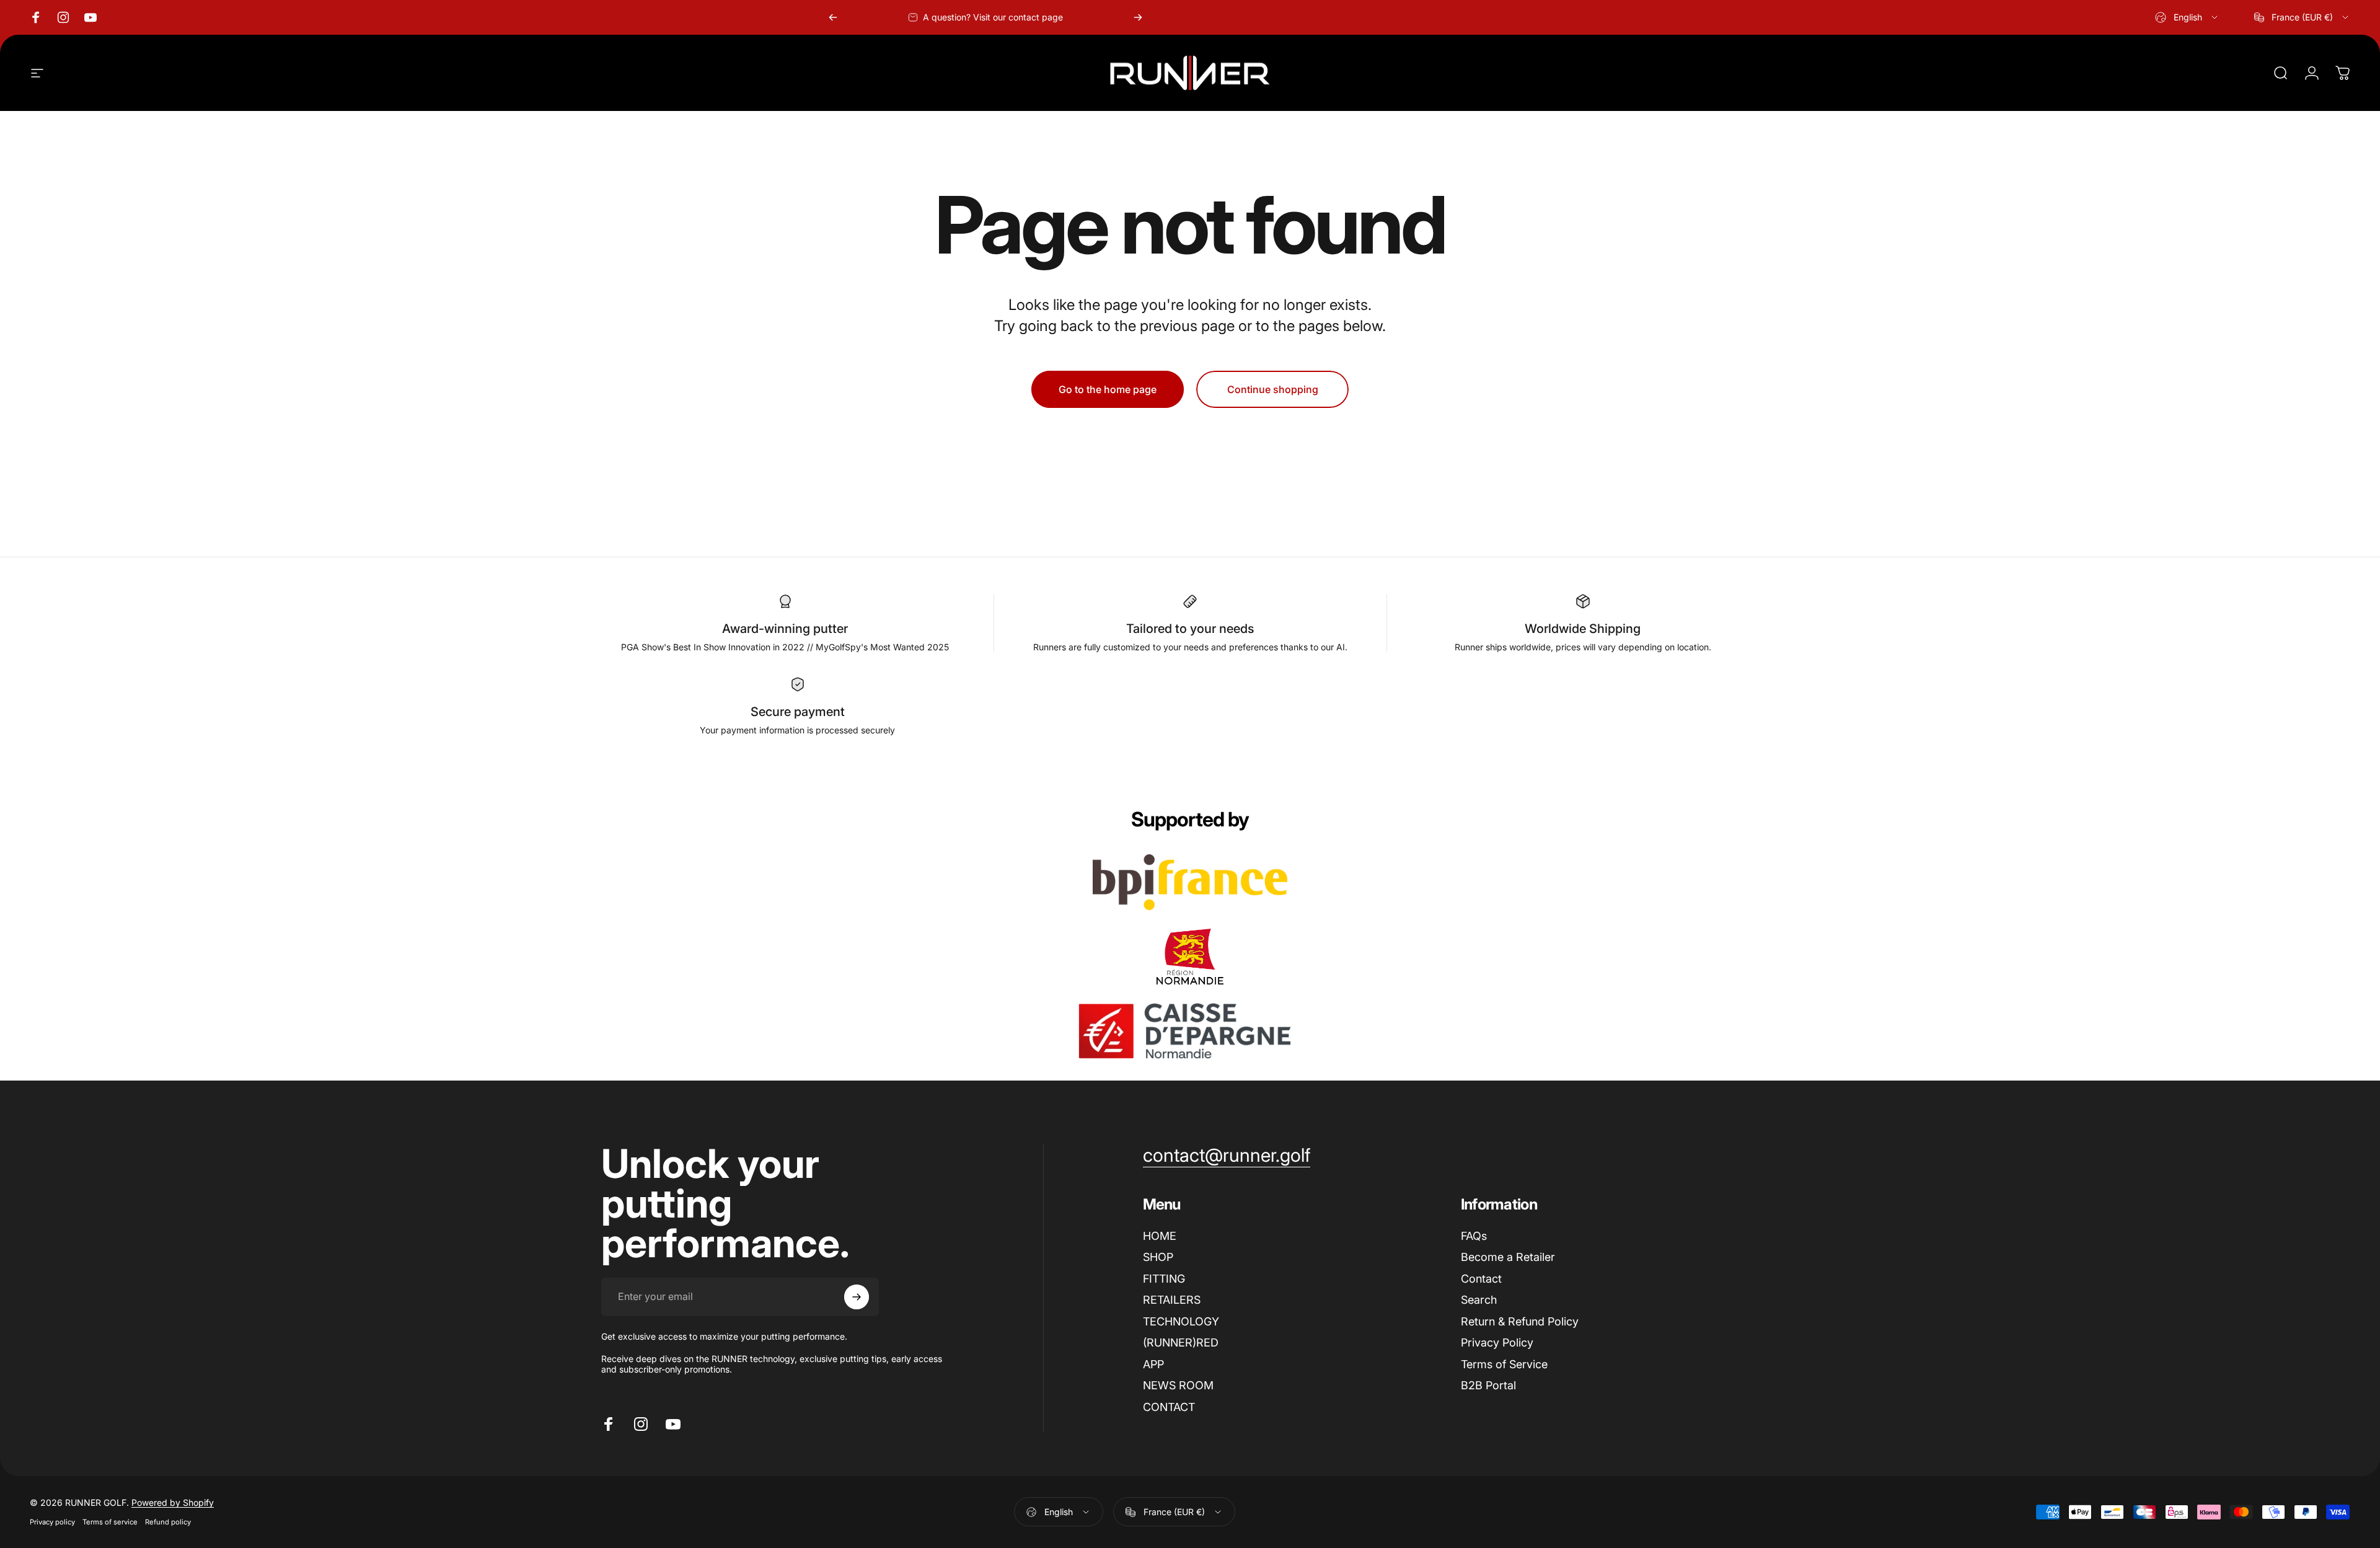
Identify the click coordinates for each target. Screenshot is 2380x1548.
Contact (1481, 1279)
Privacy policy (52, 1522)
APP (1153, 1364)
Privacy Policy (1497, 1342)
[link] (1227, 1156)
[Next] (1138, 17)
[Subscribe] (857, 1297)
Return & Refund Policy (1520, 1321)
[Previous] (833, 17)
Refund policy (168, 1522)
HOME (1160, 1236)
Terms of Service (1504, 1364)
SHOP (1158, 1257)
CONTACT (1169, 1407)
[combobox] (2187, 17)
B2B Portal (1488, 1385)
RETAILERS (1172, 1300)
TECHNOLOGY (1181, 1321)
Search (1479, 1300)
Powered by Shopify (173, 1502)
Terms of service (110, 1522)
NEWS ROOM (1178, 1385)
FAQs (1474, 1236)
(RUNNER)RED (1181, 1342)
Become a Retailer (1508, 1257)
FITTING (1164, 1279)
